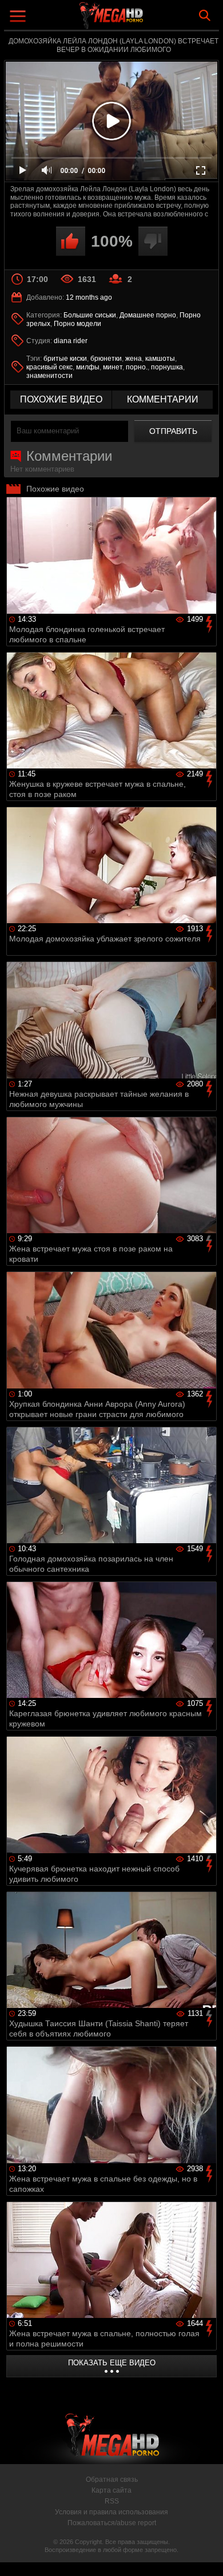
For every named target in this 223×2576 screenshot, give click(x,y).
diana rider (71, 341)
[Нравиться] (71, 241)
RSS (112, 2501)
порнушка (167, 367)
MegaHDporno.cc (143, 20)
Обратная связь (112, 2480)
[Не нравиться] (153, 241)
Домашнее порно (148, 315)
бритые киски (65, 359)
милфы (88, 367)
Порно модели (77, 324)
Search (205, 15)
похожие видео (61, 399)
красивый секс (49, 367)
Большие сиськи (90, 315)
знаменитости (49, 376)
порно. (137, 367)
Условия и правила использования (111, 2512)
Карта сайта (111, 2490)
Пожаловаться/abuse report (112, 2523)
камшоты (160, 359)
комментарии (163, 399)
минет (113, 367)
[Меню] (19, 17)
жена (134, 359)
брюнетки (106, 359)
